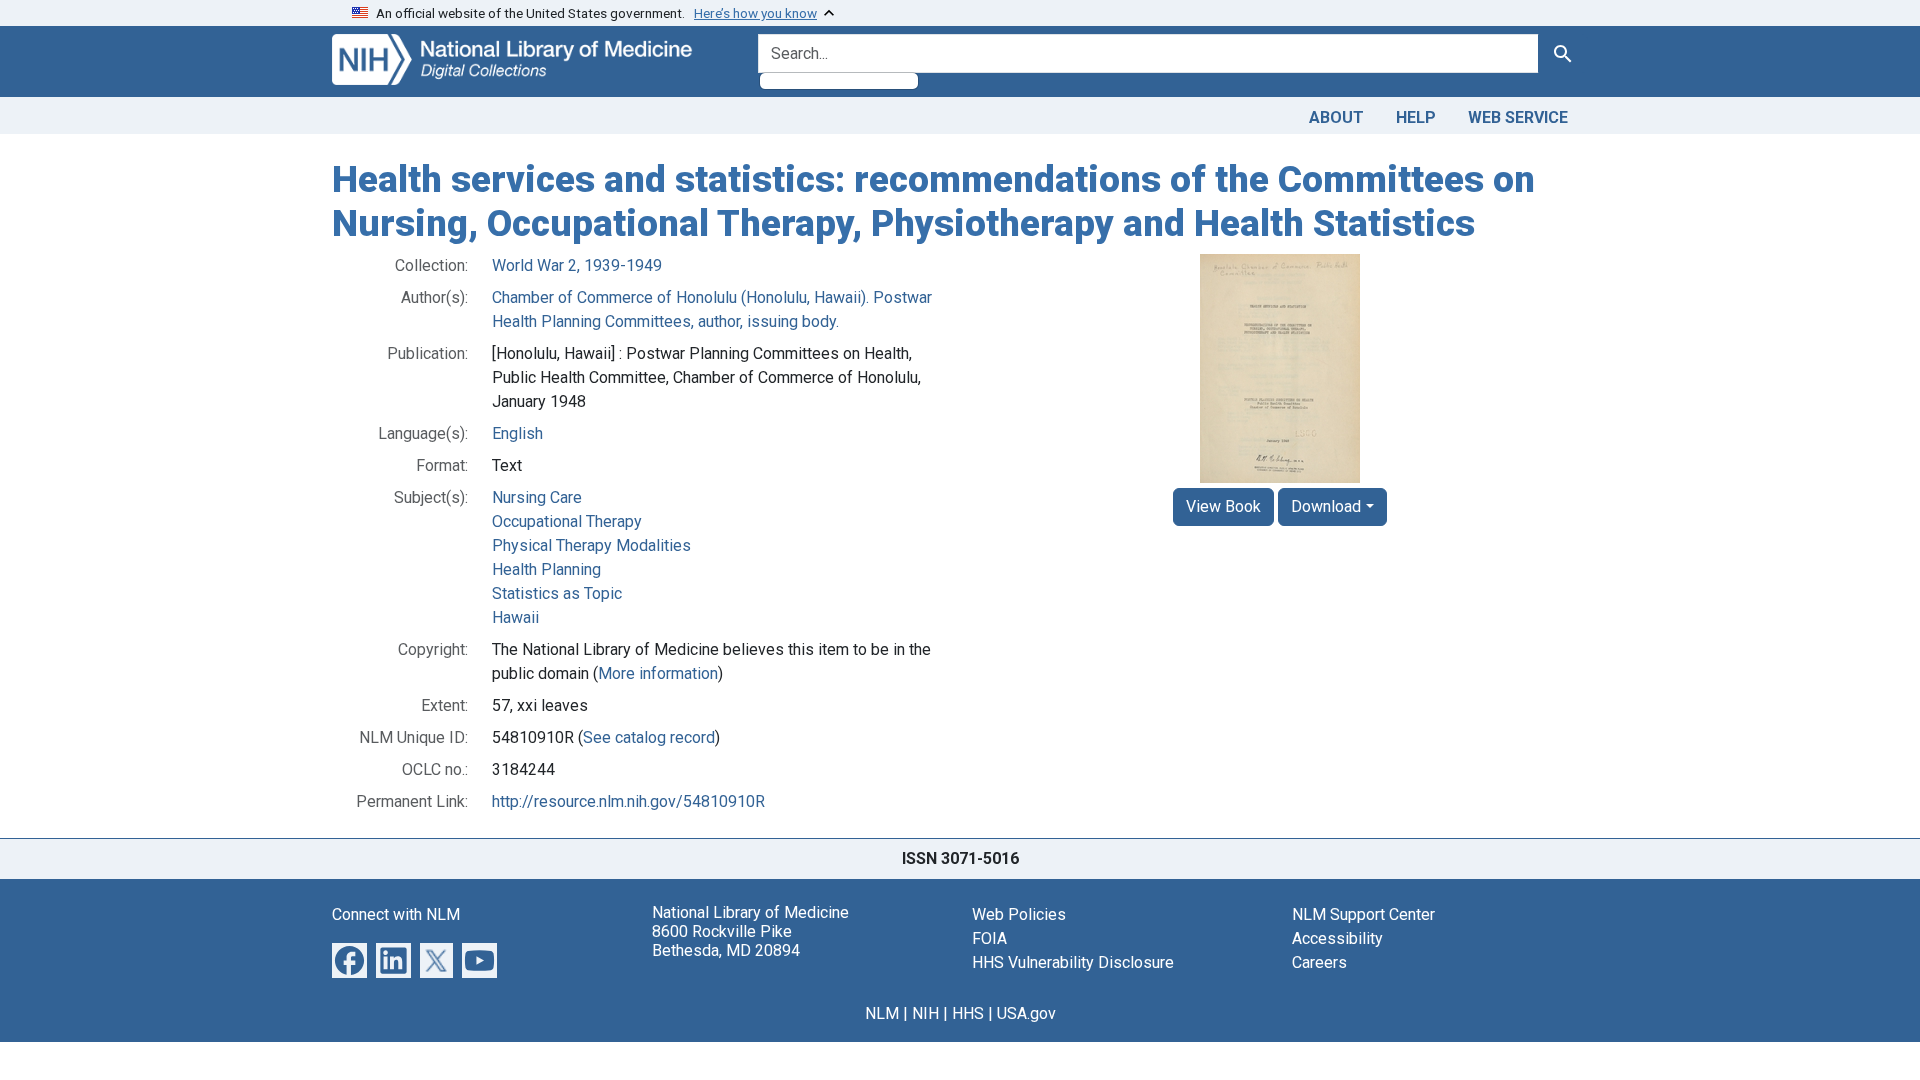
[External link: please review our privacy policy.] (349, 959)
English (517, 433)
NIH (925, 1013)
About (1336, 117)
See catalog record (649, 737)
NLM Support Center (1363, 914)
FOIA (989, 938)
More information (658, 673)
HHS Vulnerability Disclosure (1073, 962)
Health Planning (546, 569)
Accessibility (1337, 938)
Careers (1319, 962)
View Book (1223, 506)
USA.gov (1026, 1013)
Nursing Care (537, 497)
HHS (968, 1013)
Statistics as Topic (557, 593)
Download (1326, 506)
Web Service (1518, 117)
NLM (882, 1013)
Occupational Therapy (567, 521)
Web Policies (1019, 914)
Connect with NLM (396, 914)
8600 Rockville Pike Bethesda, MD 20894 (726, 941)
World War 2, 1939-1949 (577, 265)
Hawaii (515, 617)
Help (1416, 117)
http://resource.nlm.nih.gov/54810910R (628, 801)
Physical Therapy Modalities (591, 545)
